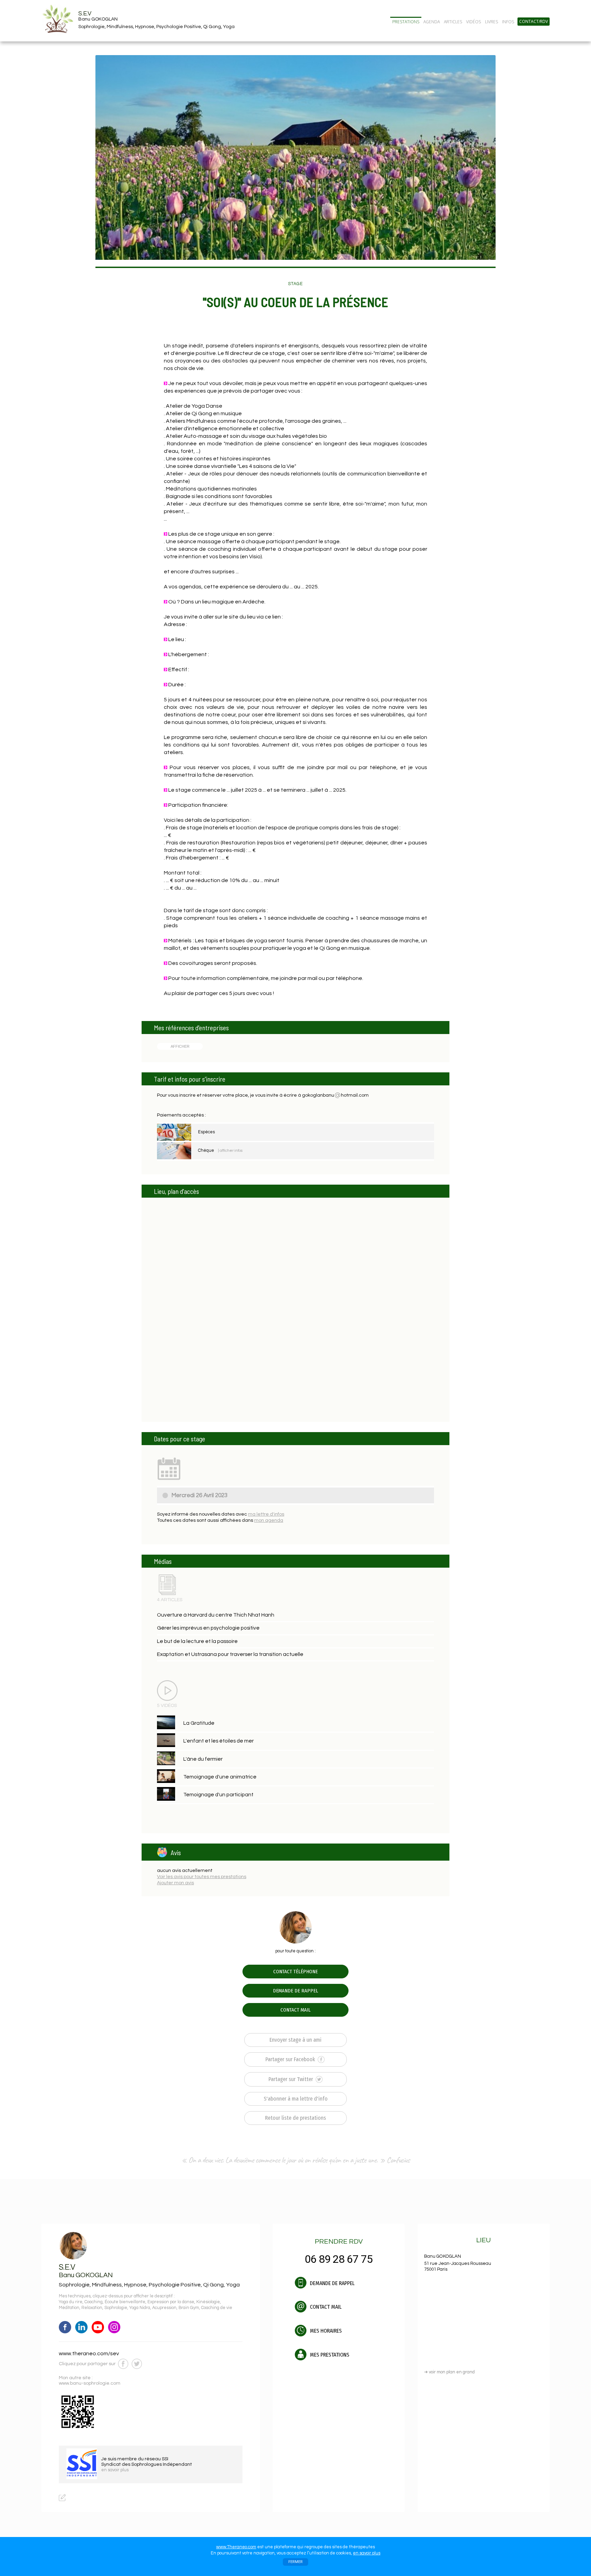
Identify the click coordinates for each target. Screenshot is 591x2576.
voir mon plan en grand (449, 2372)
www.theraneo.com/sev (89, 2354)
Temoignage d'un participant (218, 1795)
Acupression (164, 2308)
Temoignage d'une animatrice (220, 1777)
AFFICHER (180, 1046)
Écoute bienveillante (125, 2302)
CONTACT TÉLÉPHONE (295, 1972)
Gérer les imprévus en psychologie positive (208, 1628)
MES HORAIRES (325, 2331)
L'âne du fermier (203, 1759)
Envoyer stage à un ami (295, 2040)
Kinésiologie (208, 2302)
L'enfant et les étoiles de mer (219, 1741)
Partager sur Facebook (291, 2059)
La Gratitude (199, 1723)
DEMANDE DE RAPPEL (295, 1991)
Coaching (94, 2302)
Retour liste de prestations (295, 2118)
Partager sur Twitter (291, 2079)
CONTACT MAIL (295, 2010)
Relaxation (92, 2308)
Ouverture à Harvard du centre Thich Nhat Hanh (216, 1615)
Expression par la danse (171, 2302)
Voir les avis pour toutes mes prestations (202, 1877)
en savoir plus (367, 2553)
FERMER (295, 2562)
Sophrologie (116, 2308)
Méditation (69, 2308)
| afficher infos (230, 1151)
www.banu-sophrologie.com (90, 2383)
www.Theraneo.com (236, 2547)
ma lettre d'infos (266, 1514)
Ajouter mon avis (175, 1883)
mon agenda (269, 1520)
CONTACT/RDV (534, 22)
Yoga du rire (71, 2302)
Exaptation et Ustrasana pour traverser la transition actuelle (230, 1654)
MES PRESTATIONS (329, 2355)
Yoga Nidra (140, 2308)
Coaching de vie (217, 2308)
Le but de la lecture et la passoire (197, 1641)
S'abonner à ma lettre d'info (296, 2099)
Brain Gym (189, 2308)
